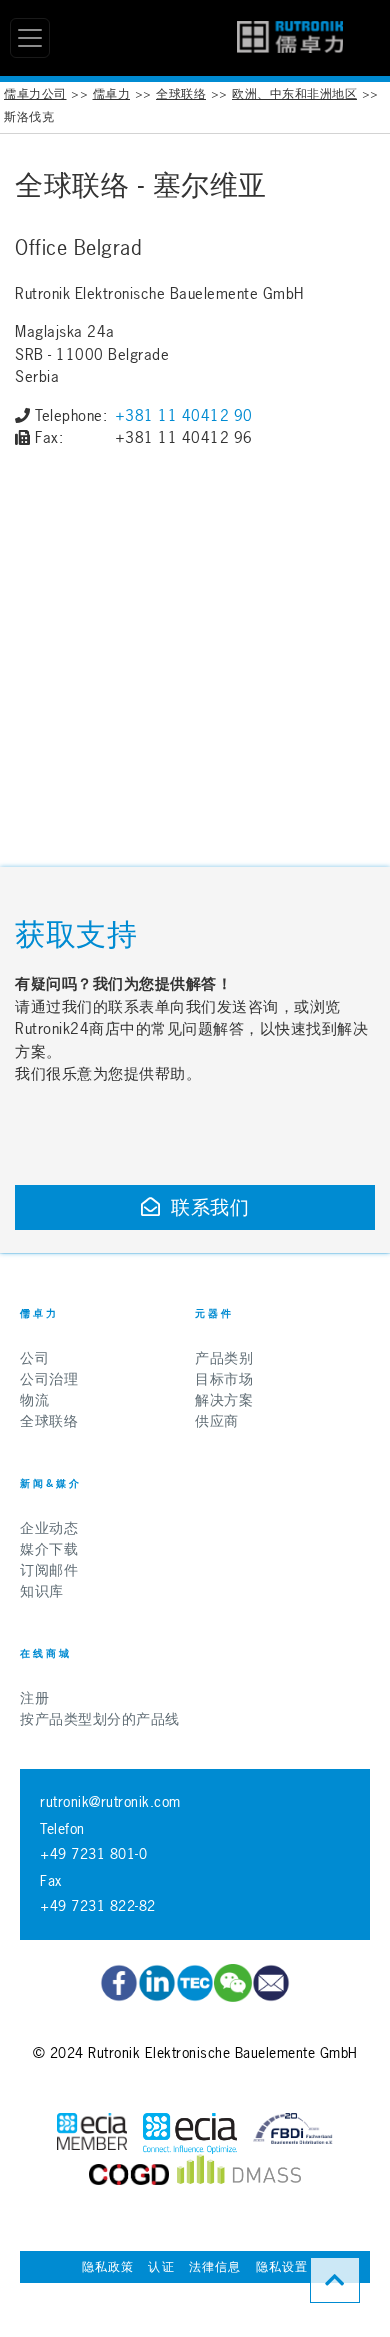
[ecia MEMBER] (190, 2133)
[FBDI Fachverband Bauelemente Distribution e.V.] (293, 2133)
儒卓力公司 (35, 94)
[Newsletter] (271, 1983)
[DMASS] (239, 2174)
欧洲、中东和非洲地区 (294, 94)
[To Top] (335, 2280)
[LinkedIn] (157, 1983)
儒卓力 (112, 94)
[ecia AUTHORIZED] (92, 2133)
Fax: (49, 437)
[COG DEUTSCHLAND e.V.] (129, 2174)
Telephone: (71, 415)
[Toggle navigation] (30, 38)
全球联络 (181, 94)
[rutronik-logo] (290, 38)
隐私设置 (282, 2267)
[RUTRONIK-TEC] (195, 1983)
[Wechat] (233, 1983)
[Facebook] (119, 1983)
